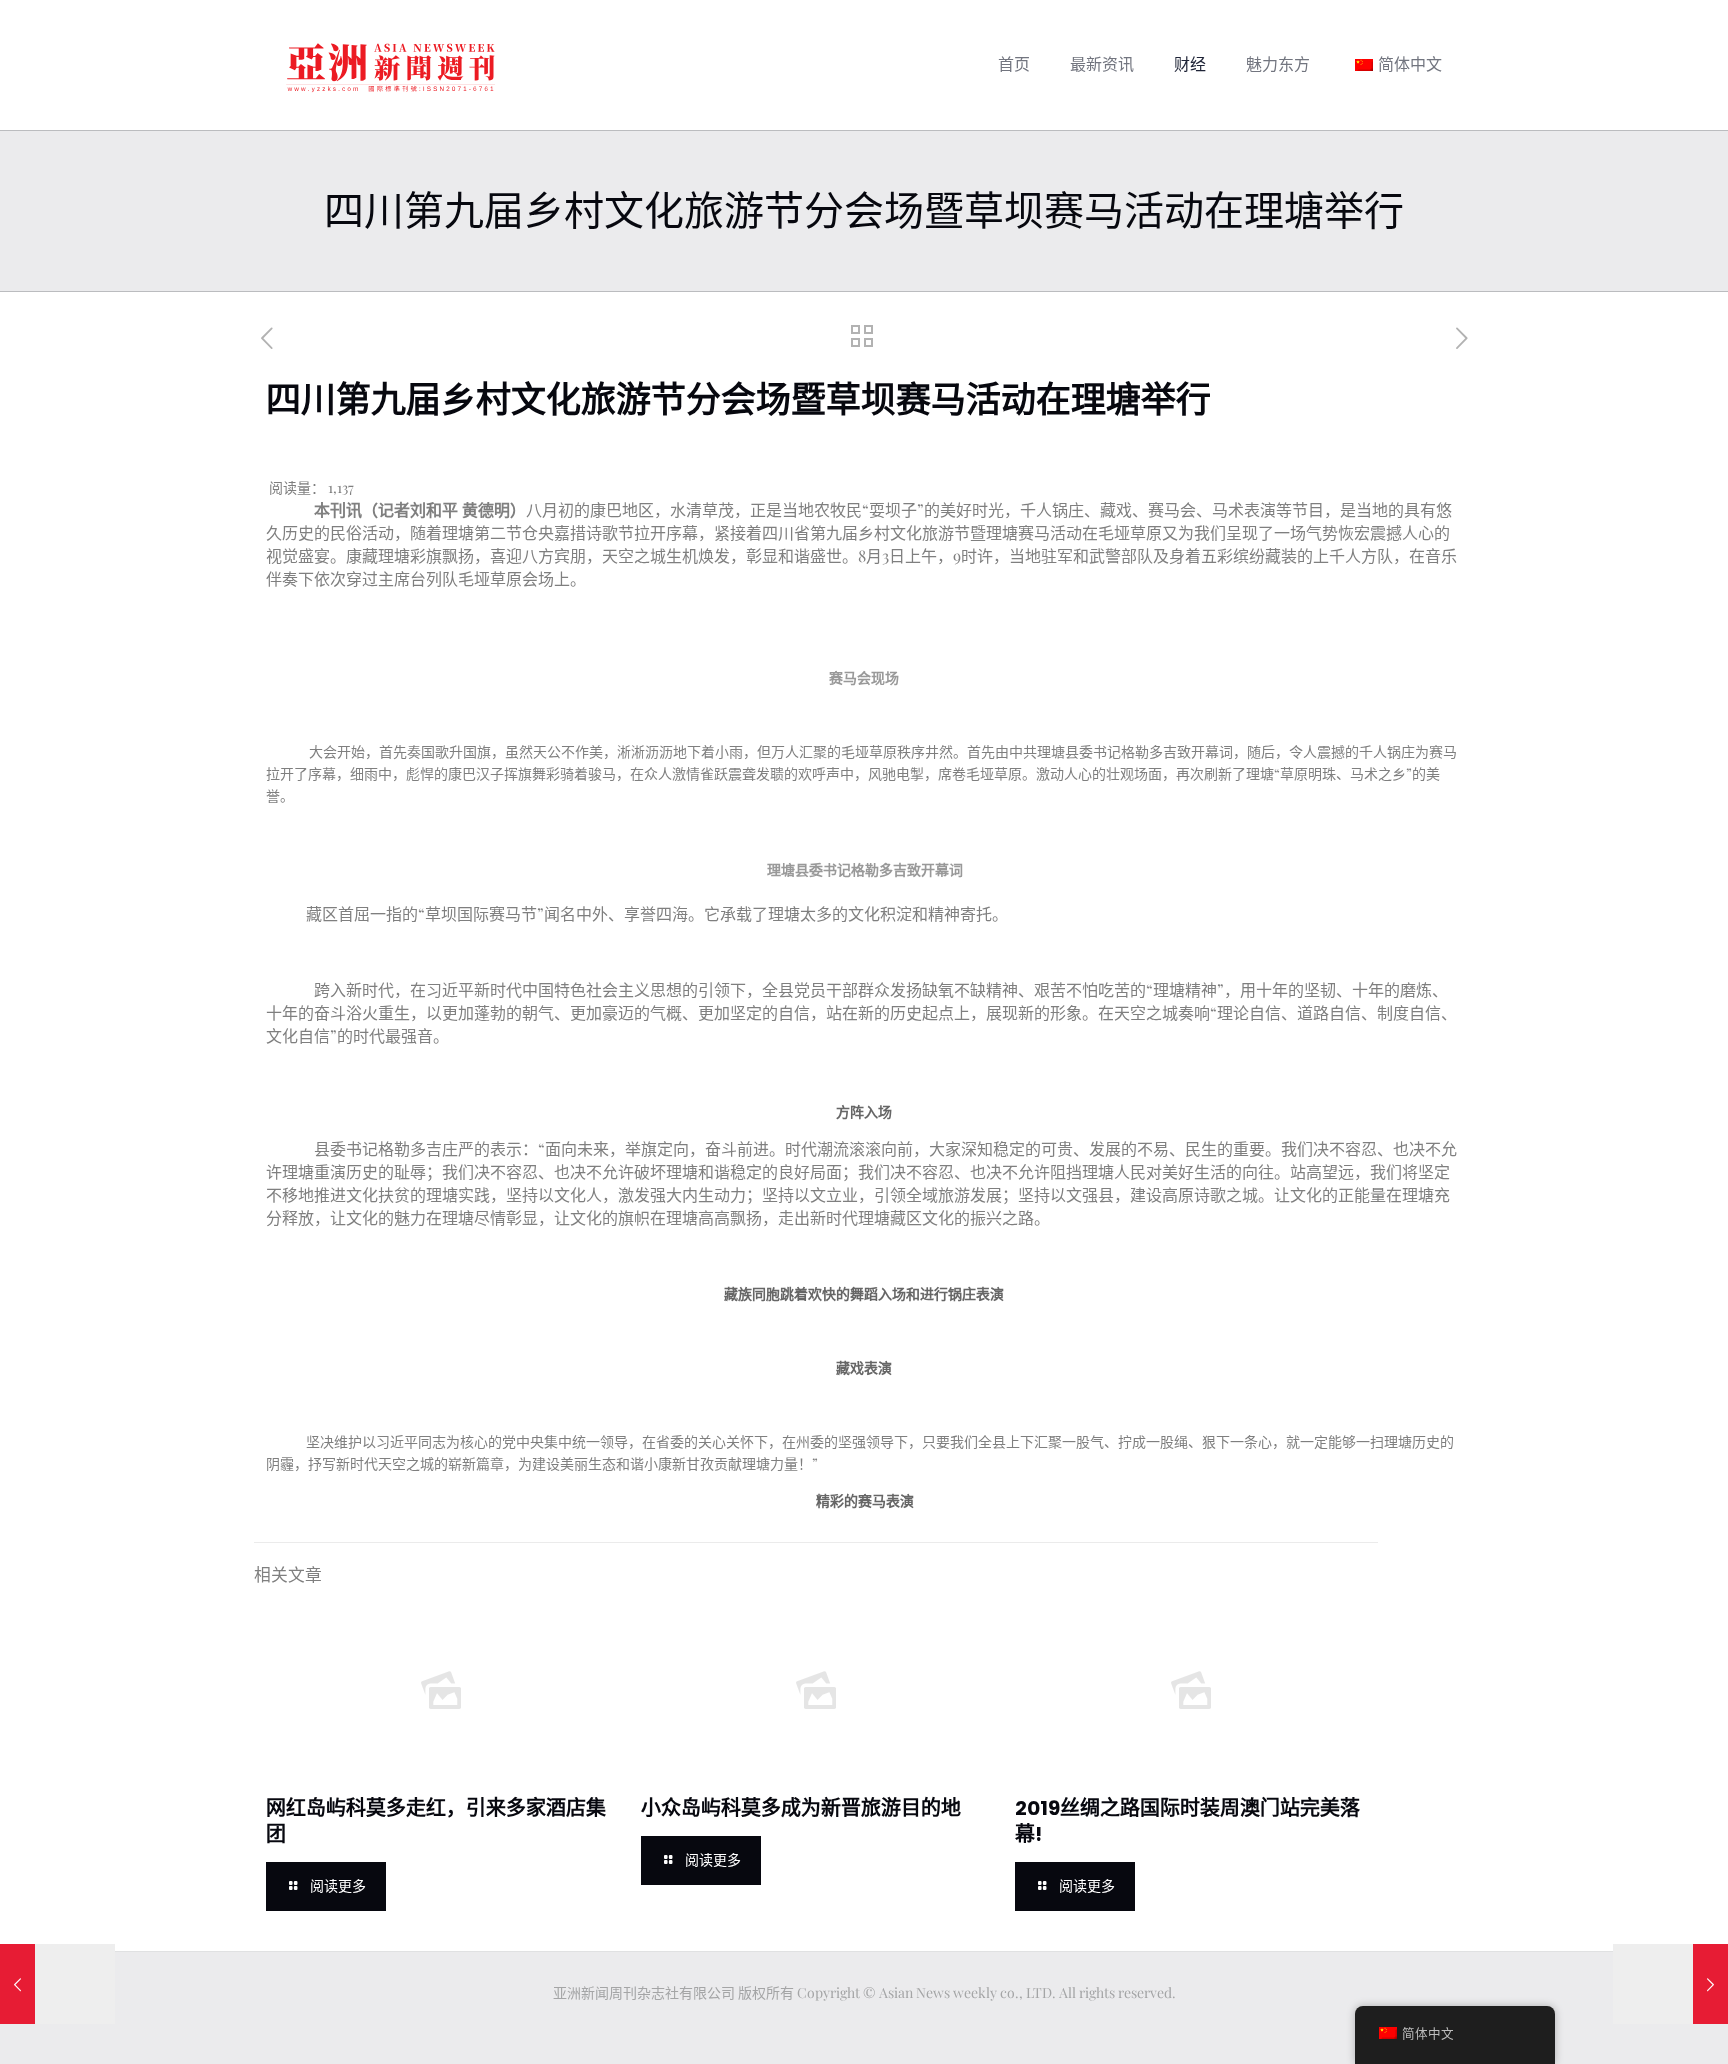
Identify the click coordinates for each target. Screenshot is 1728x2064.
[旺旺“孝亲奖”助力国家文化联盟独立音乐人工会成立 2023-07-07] (57, 1984)
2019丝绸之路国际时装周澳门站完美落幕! (1187, 1821)
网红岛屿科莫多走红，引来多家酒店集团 (436, 1821)
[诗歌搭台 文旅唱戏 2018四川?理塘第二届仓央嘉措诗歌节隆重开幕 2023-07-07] (1670, 1984)
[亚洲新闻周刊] (391, 65)
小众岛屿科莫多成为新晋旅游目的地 (801, 1808)
